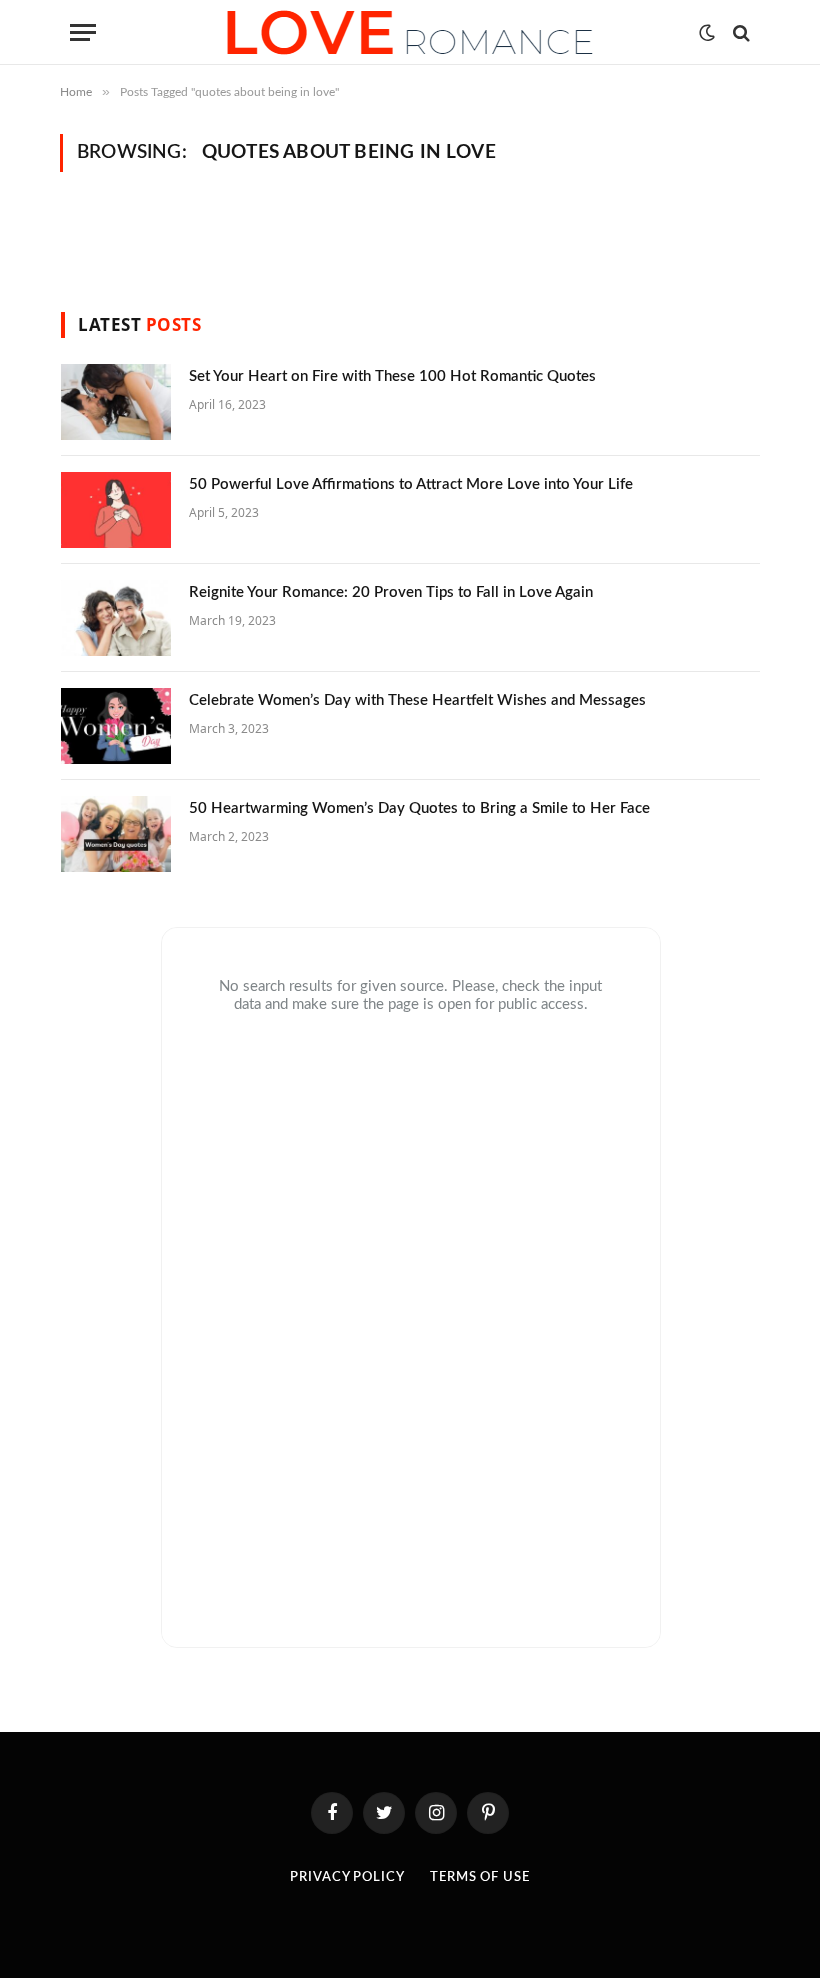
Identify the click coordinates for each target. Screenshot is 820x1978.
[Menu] (83, 32)
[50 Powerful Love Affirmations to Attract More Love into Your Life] (116, 510)
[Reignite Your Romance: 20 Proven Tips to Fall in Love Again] (116, 618)
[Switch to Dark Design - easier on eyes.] (707, 33)
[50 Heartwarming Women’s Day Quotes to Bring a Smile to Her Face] (116, 834)
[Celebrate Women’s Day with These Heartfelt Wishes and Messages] (116, 726)
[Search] (739, 32)
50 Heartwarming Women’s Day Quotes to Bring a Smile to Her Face (419, 808)
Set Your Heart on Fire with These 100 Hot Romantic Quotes (392, 376)
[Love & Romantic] (410, 32)
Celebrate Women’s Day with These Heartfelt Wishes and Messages (417, 700)
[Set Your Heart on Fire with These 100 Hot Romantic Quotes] (116, 402)
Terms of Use (480, 1877)
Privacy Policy (347, 1877)
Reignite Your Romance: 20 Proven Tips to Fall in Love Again (391, 592)
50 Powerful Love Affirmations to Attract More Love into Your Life (411, 484)
